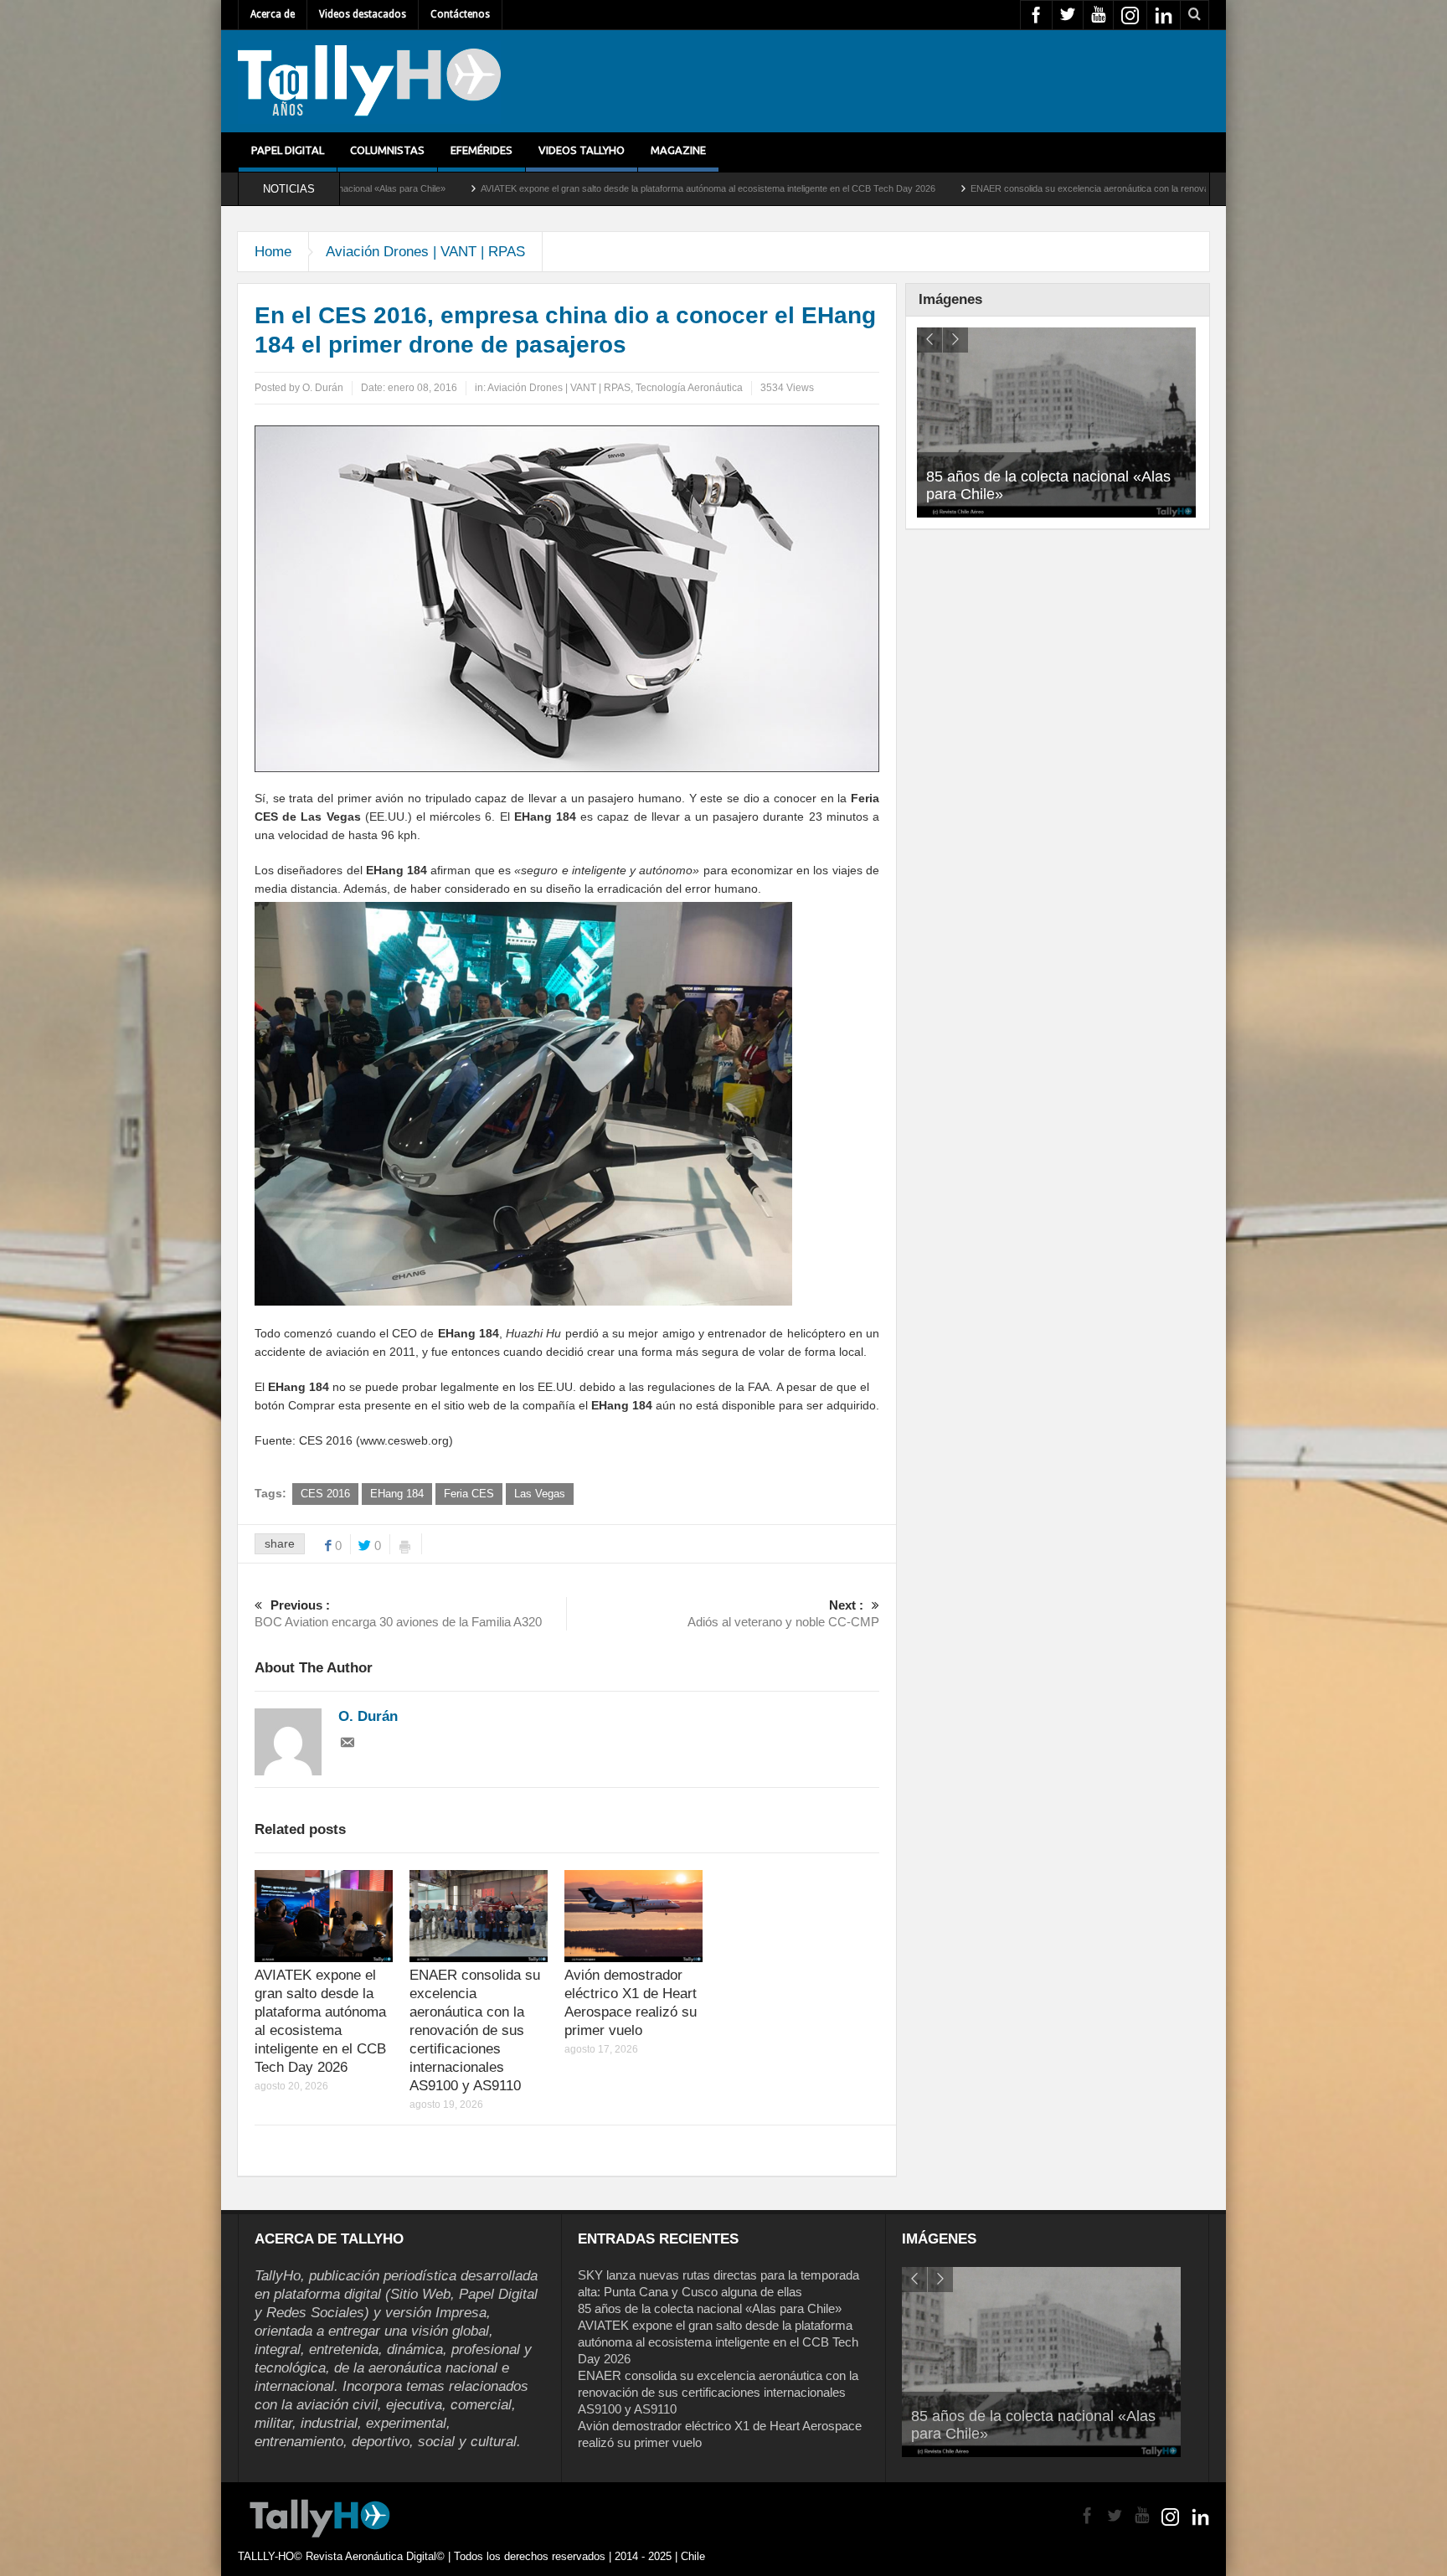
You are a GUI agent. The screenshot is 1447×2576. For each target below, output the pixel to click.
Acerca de (273, 14)
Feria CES (469, 1494)
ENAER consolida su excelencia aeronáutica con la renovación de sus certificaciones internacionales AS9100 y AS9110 (1029, 188)
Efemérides (481, 150)
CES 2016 (325, 1494)
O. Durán (323, 388)
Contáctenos (460, 14)
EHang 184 (397, 1494)
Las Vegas (540, 1494)
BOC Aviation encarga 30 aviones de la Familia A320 (398, 1613)
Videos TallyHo (582, 150)
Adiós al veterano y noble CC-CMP (783, 1613)
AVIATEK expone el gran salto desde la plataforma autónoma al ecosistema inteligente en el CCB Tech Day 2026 (525, 188)
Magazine (678, 150)
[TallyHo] (369, 81)
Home (273, 252)
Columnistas (387, 150)
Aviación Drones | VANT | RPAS (425, 252)
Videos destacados (363, 14)
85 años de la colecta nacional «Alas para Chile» (710, 2308)
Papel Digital (288, 150)
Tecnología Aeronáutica (689, 388)
